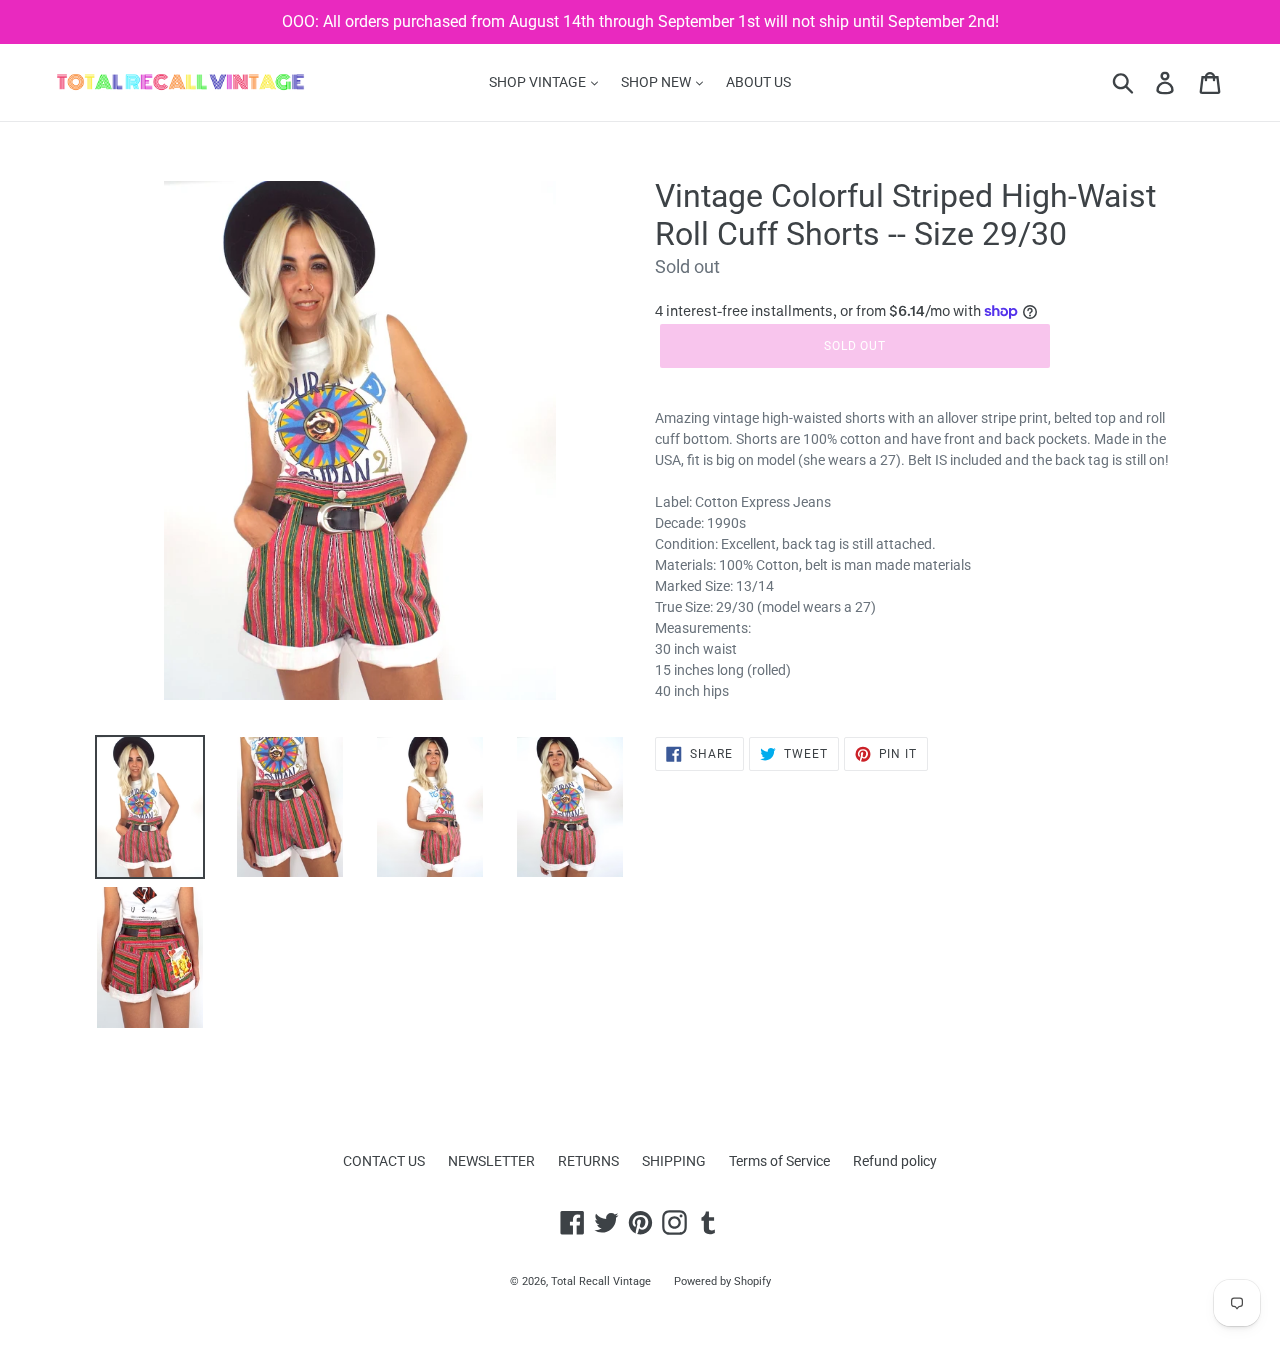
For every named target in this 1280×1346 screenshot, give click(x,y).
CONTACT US (384, 1161)
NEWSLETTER (491, 1161)
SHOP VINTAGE (539, 82)
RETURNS (588, 1161)
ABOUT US (758, 82)
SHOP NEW (657, 82)
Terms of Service (779, 1161)
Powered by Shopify (722, 1281)
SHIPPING (674, 1161)
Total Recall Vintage (601, 1281)
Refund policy (895, 1161)
